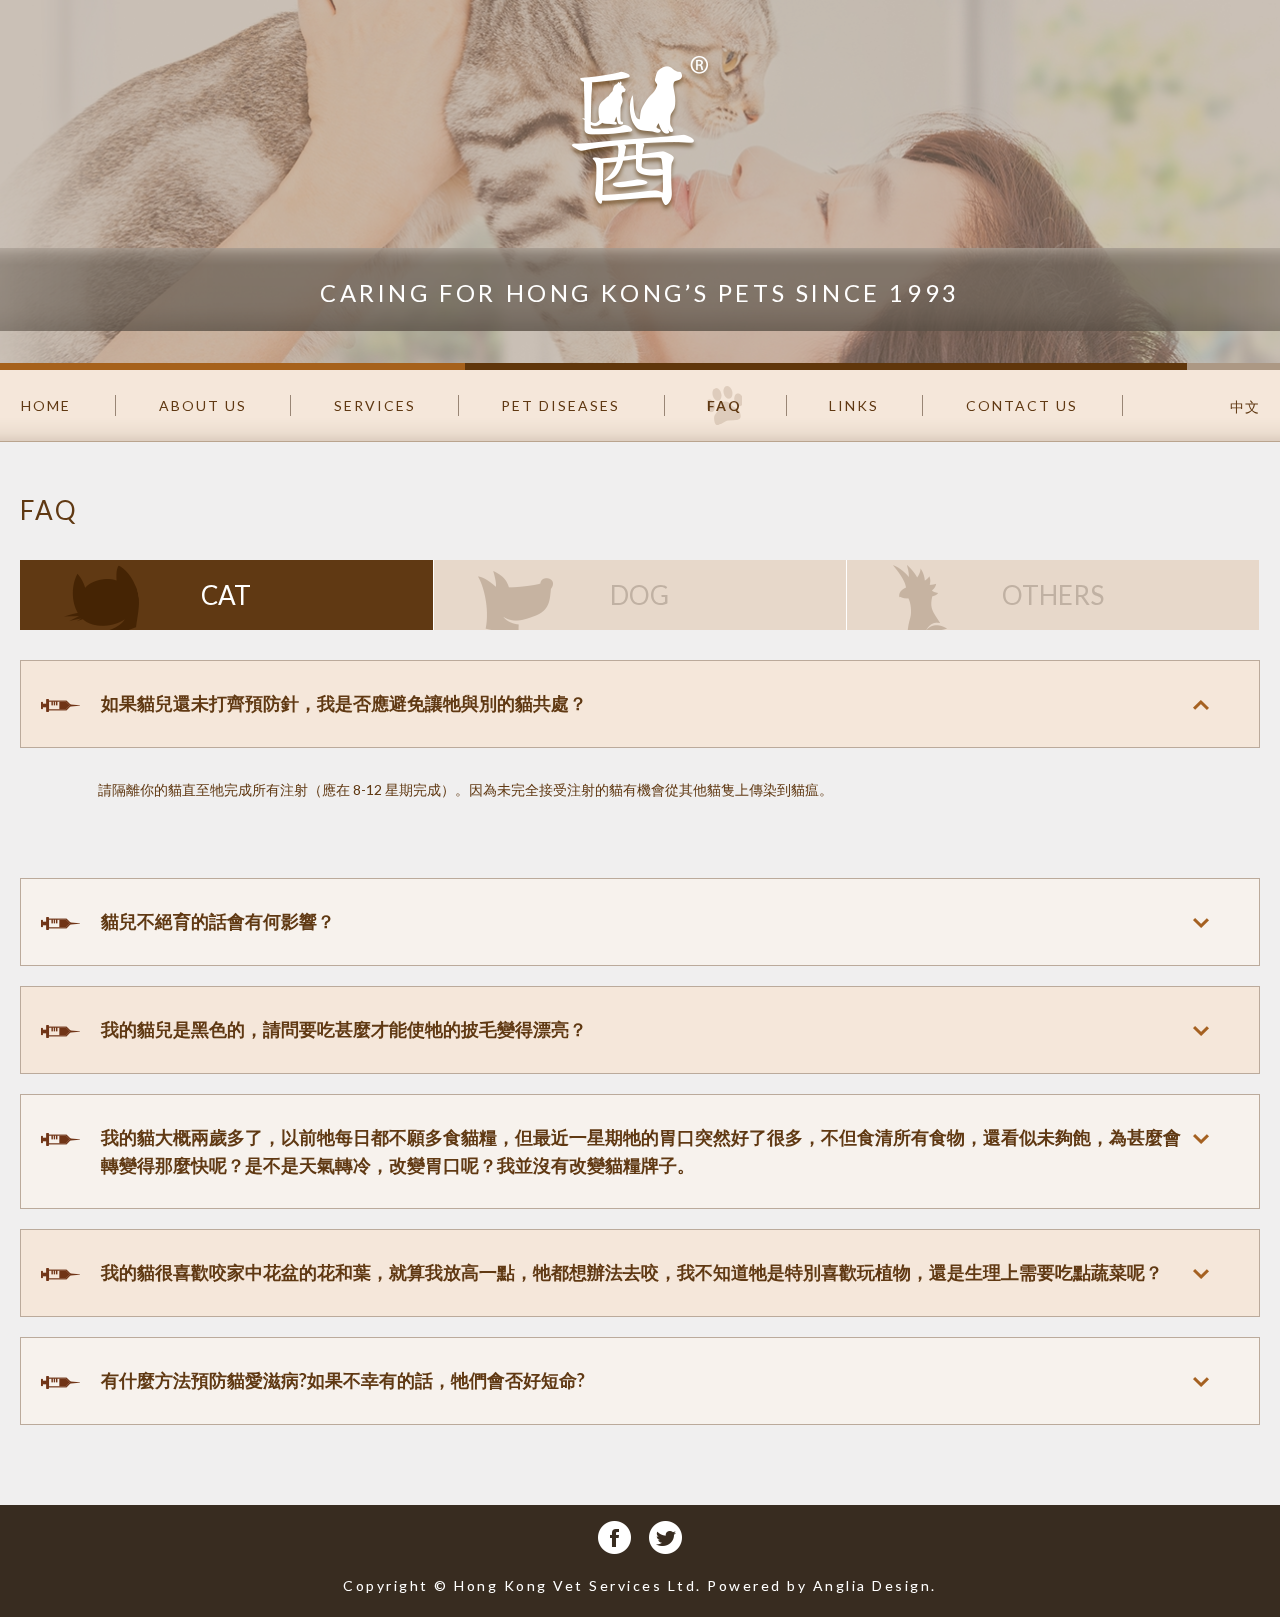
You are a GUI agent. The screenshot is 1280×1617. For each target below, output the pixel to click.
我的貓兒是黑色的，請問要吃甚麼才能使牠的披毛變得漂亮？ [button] (344, 1029)
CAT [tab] (226, 595)
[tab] (640, 704)
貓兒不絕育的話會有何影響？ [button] (218, 921)
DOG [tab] (639, 595)
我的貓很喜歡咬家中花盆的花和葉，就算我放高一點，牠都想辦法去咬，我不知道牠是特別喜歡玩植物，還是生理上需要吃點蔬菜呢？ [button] (632, 1272)
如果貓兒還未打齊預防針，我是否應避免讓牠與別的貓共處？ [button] (344, 703)
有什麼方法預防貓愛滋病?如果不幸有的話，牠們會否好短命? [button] (343, 1380)
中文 (1245, 406)
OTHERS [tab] (1053, 595)
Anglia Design (872, 1585)
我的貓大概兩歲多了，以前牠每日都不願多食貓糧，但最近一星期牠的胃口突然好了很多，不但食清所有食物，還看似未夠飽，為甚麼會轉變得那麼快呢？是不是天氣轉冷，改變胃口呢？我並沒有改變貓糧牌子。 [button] (641, 1151)
